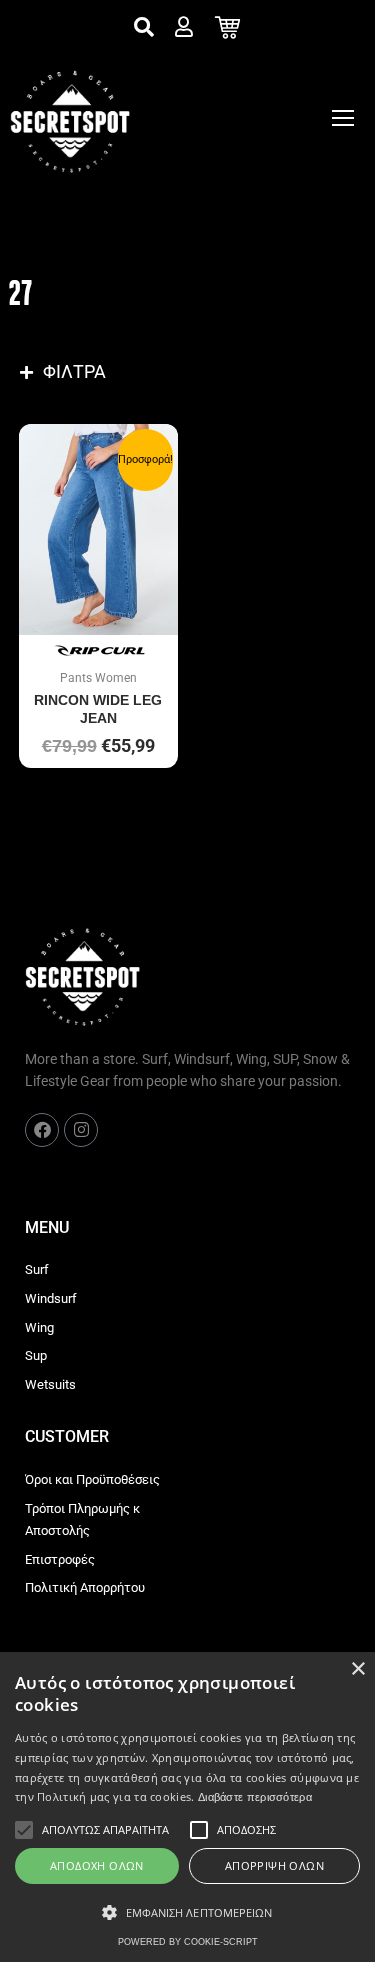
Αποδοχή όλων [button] (97, 1865)
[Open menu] (343, 118)
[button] (187, 1913)
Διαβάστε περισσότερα (255, 1797)
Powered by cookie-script (188, 1942)
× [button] (357, 1669)
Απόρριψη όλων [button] (274, 1865)
